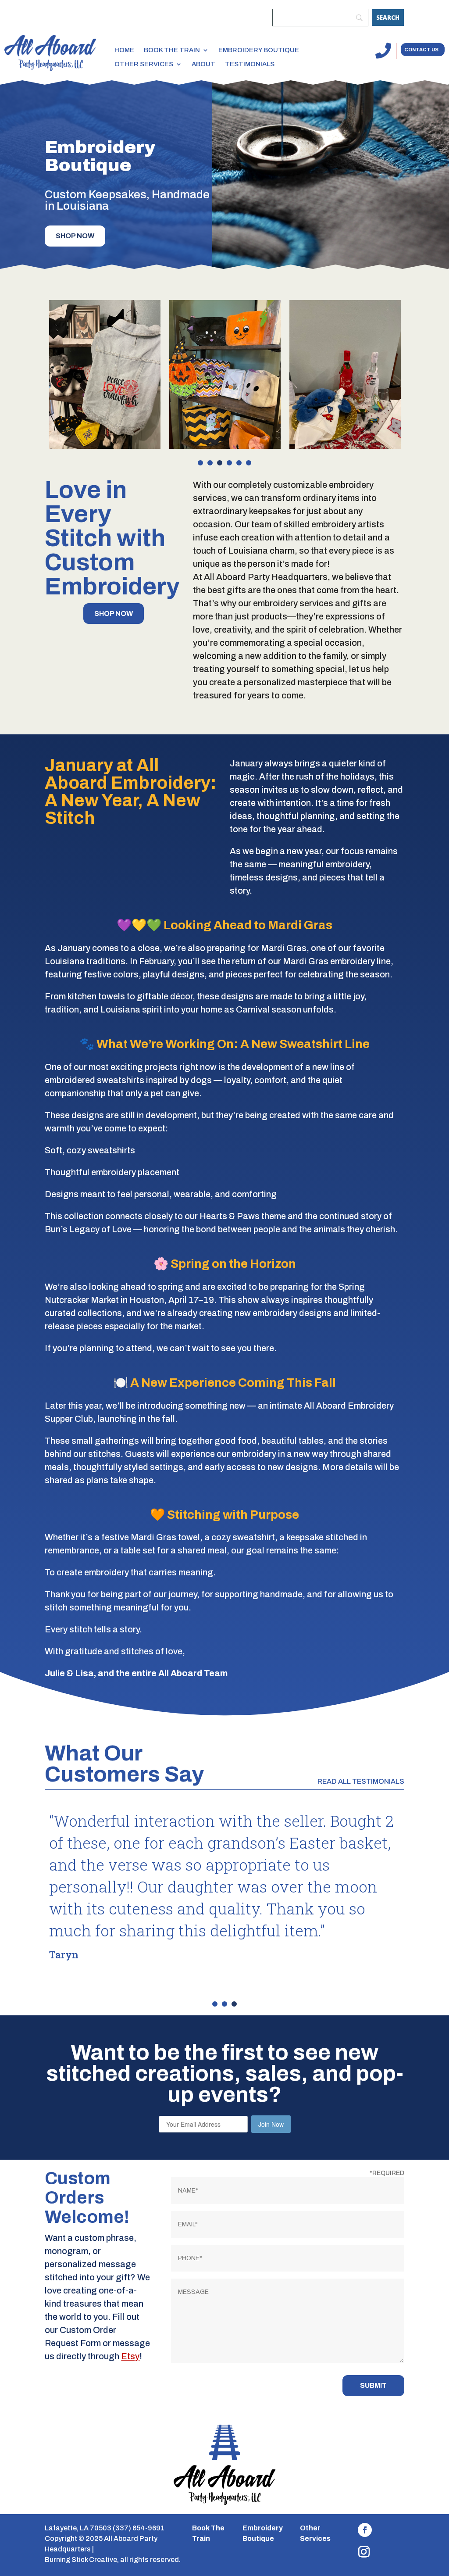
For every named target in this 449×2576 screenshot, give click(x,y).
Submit (373, 2385)
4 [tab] (229, 463)
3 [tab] (220, 463)
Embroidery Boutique (259, 50)
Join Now (271, 2124)
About (203, 64)
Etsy (130, 2356)
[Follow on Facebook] (365, 2530)
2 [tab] (210, 463)
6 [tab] (249, 463)
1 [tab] (200, 463)
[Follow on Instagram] (364, 2552)
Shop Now (75, 236)
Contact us (421, 50)
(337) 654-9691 (139, 2528)
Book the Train (172, 50)
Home (124, 50)
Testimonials (250, 64)
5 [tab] (239, 463)
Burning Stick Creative (81, 2560)
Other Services (144, 64)
